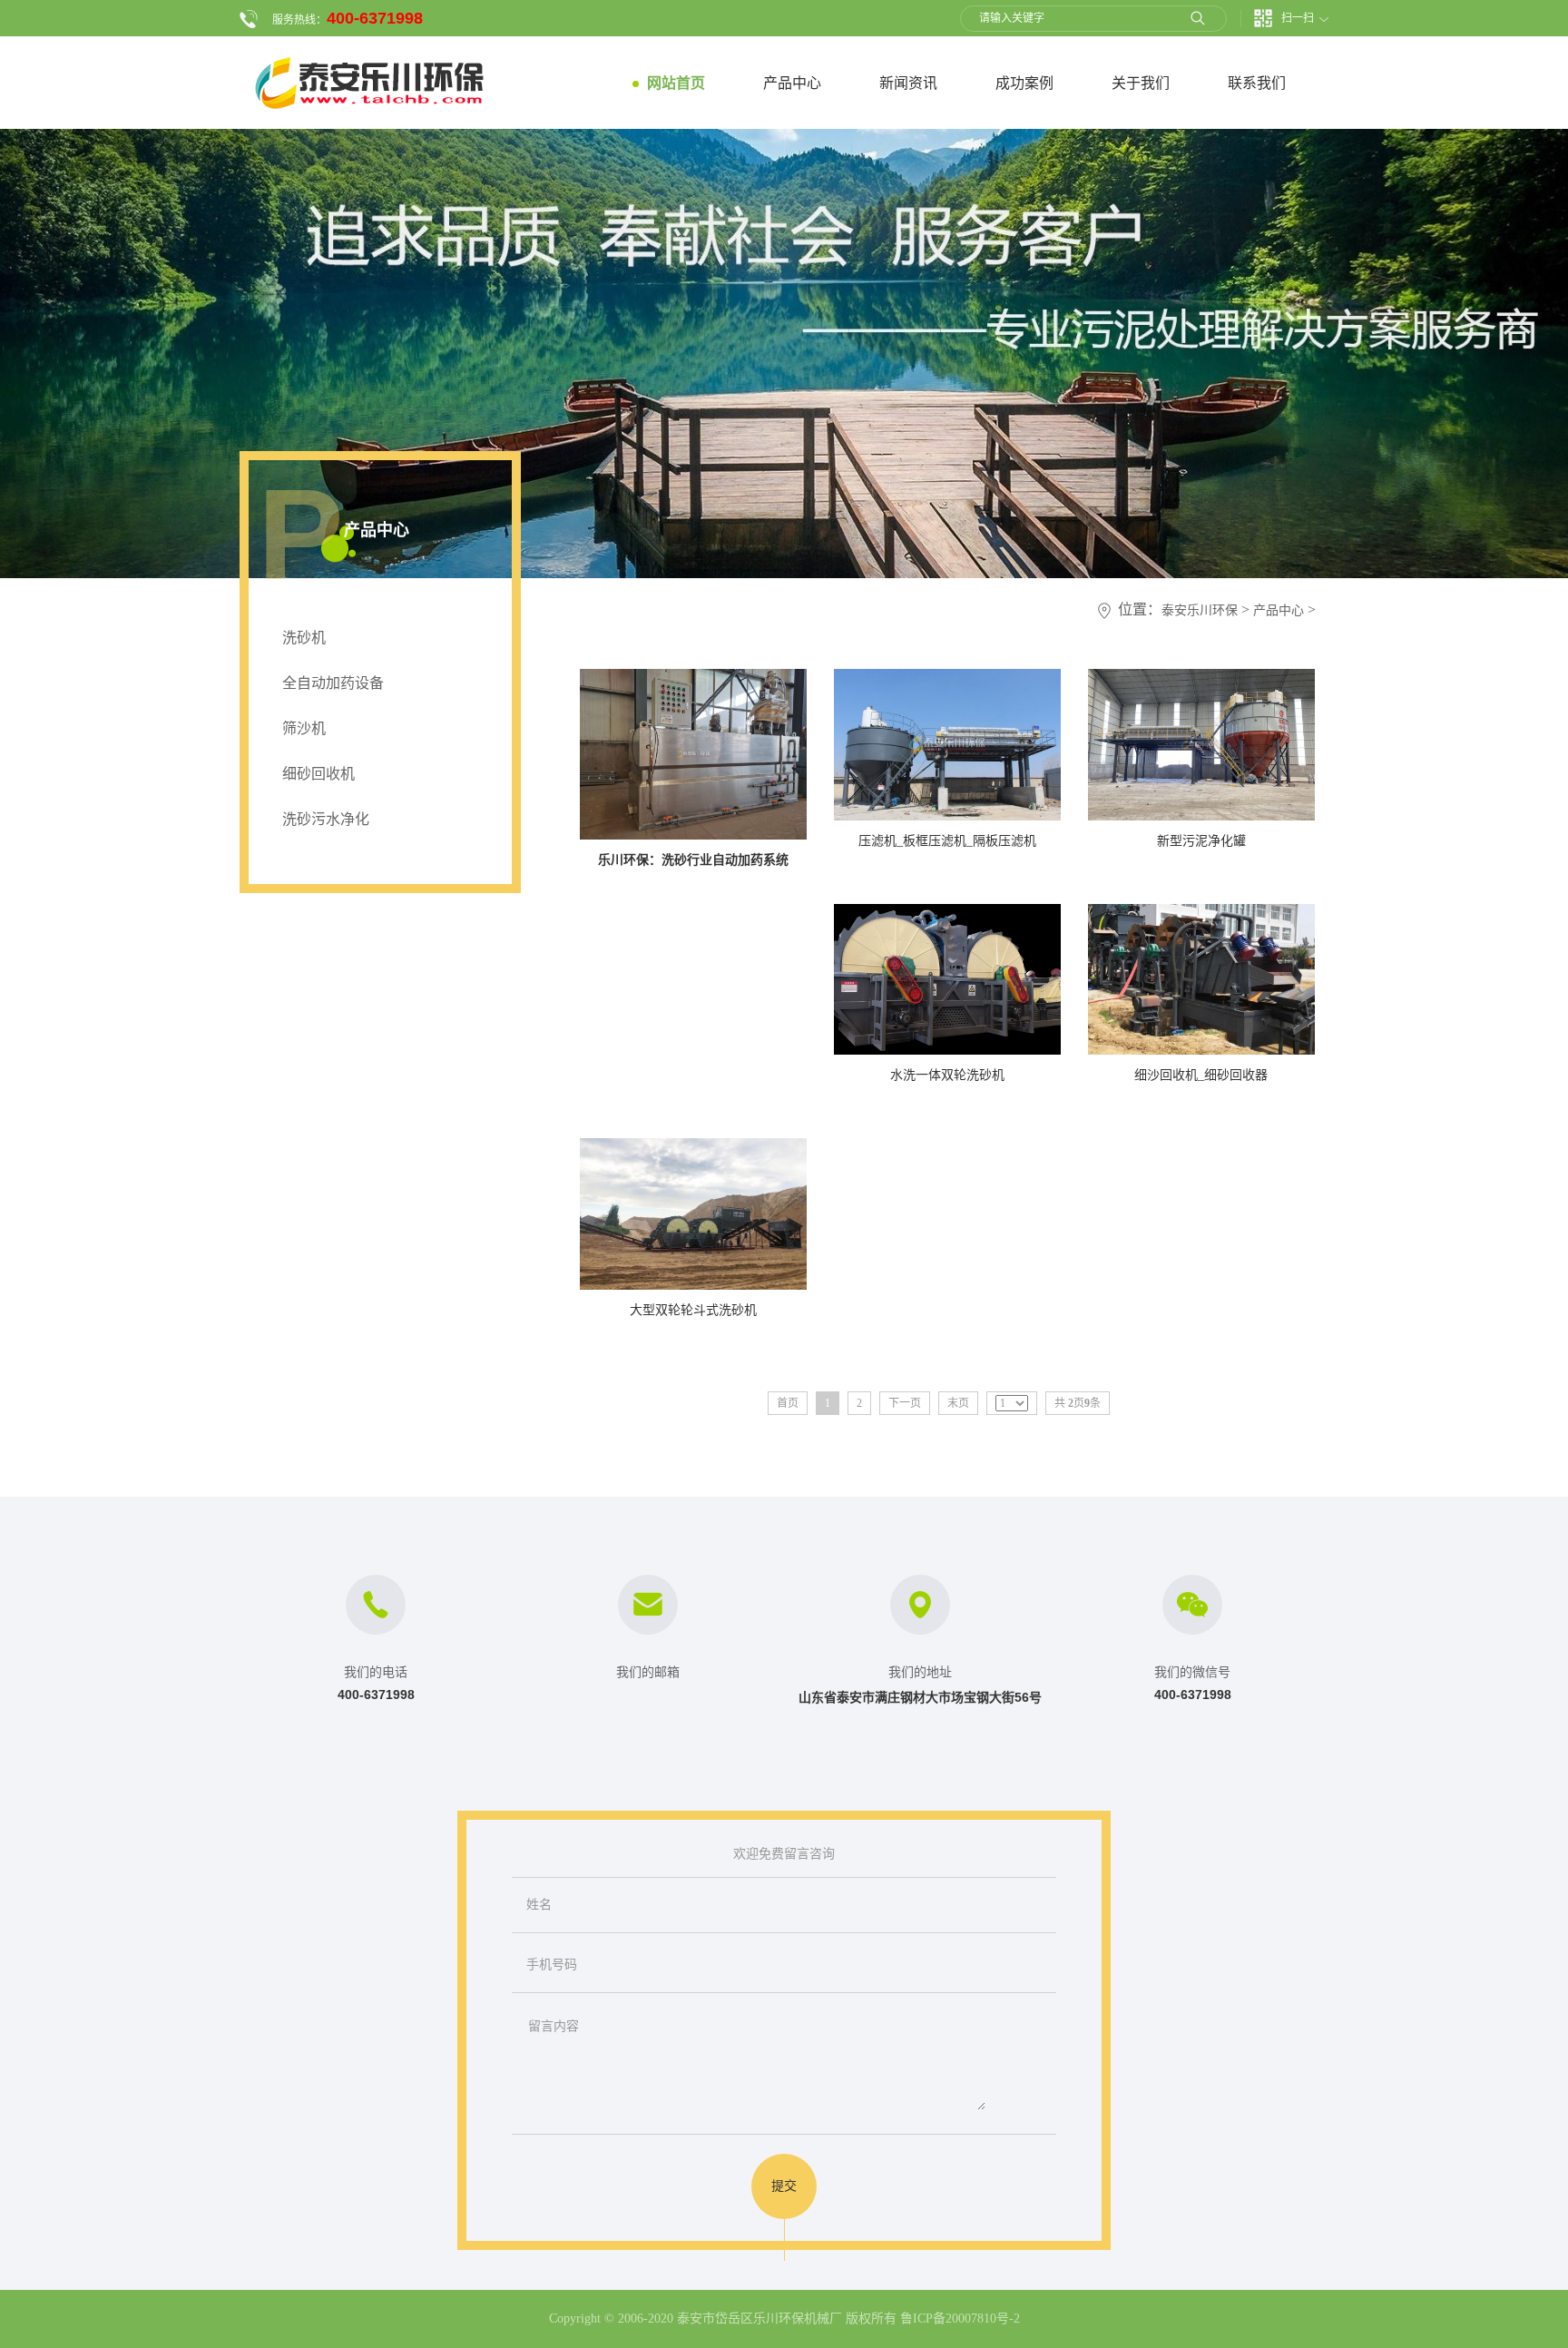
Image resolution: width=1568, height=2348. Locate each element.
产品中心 (1279, 610)
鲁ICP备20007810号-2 (960, 2319)
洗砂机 (304, 638)
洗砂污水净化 (326, 819)
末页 (958, 1403)
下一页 (905, 1403)
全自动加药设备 (333, 683)
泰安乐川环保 (1200, 610)
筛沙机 (304, 728)
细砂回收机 (318, 774)
